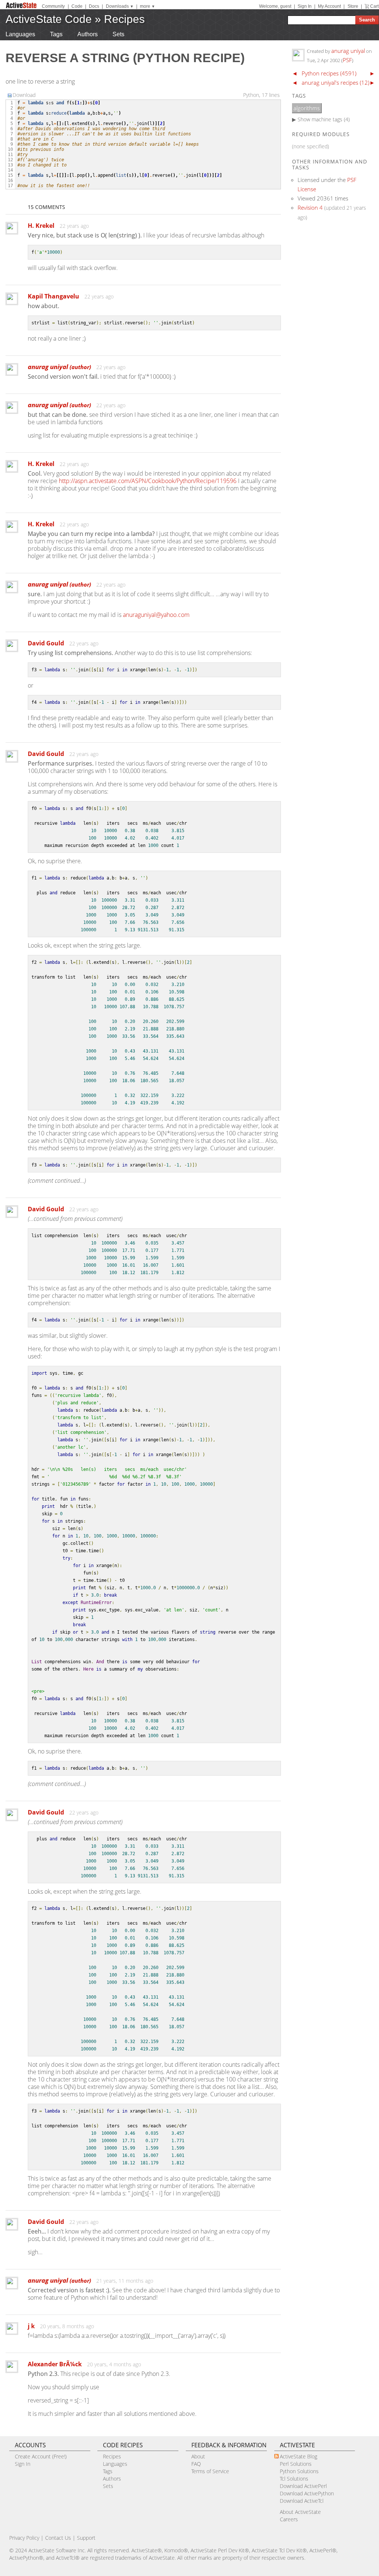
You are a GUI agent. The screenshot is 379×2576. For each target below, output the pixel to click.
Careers (289, 2519)
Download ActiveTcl (302, 2501)
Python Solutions (299, 2471)
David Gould (46, 643)
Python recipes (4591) (329, 73)
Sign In (305, 6)
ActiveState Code (49, 19)
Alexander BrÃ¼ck (55, 2364)
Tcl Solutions (294, 2479)
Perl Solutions (296, 2464)
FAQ (196, 2464)
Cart (374, 6)
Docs (94, 6)
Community (53, 6)
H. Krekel (41, 226)
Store (353, 6)
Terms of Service (210, 2471)
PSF (347, 60)
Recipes (124, 19)
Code (77, 6)
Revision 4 (310, 207)
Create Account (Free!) (41, 2456)
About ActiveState (300, 2512)
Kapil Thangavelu (53, 296)
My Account (329, 6)
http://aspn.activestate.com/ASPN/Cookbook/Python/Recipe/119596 (148, 481)
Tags (56, 34)
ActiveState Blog (298, 2456)
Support (86, 2538)
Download (24, 95)
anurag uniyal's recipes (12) (336, 82)
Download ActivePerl (303, 2486)
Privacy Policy (24, 2538)
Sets (118, 34)
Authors (88, 34)
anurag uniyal (59, 367)
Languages (20, 34)
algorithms (307, 108)
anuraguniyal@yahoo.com (156, 615)
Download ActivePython (307, 2493)
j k (31, 2326)
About (198, 2456)
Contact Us (58, 2538)
